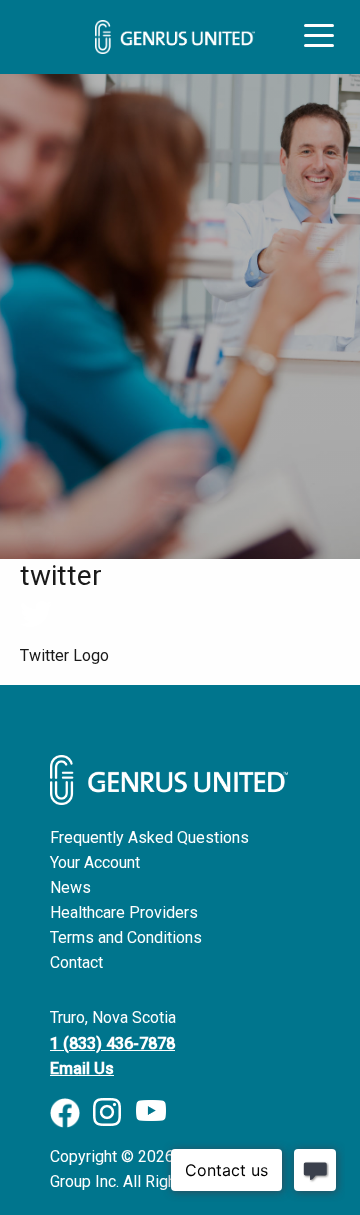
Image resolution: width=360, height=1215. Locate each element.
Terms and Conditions (126, 937)
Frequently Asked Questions (149, 837)
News (70, 887)
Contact (76, 962)
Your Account (95, 862)
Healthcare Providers (124, 912)
